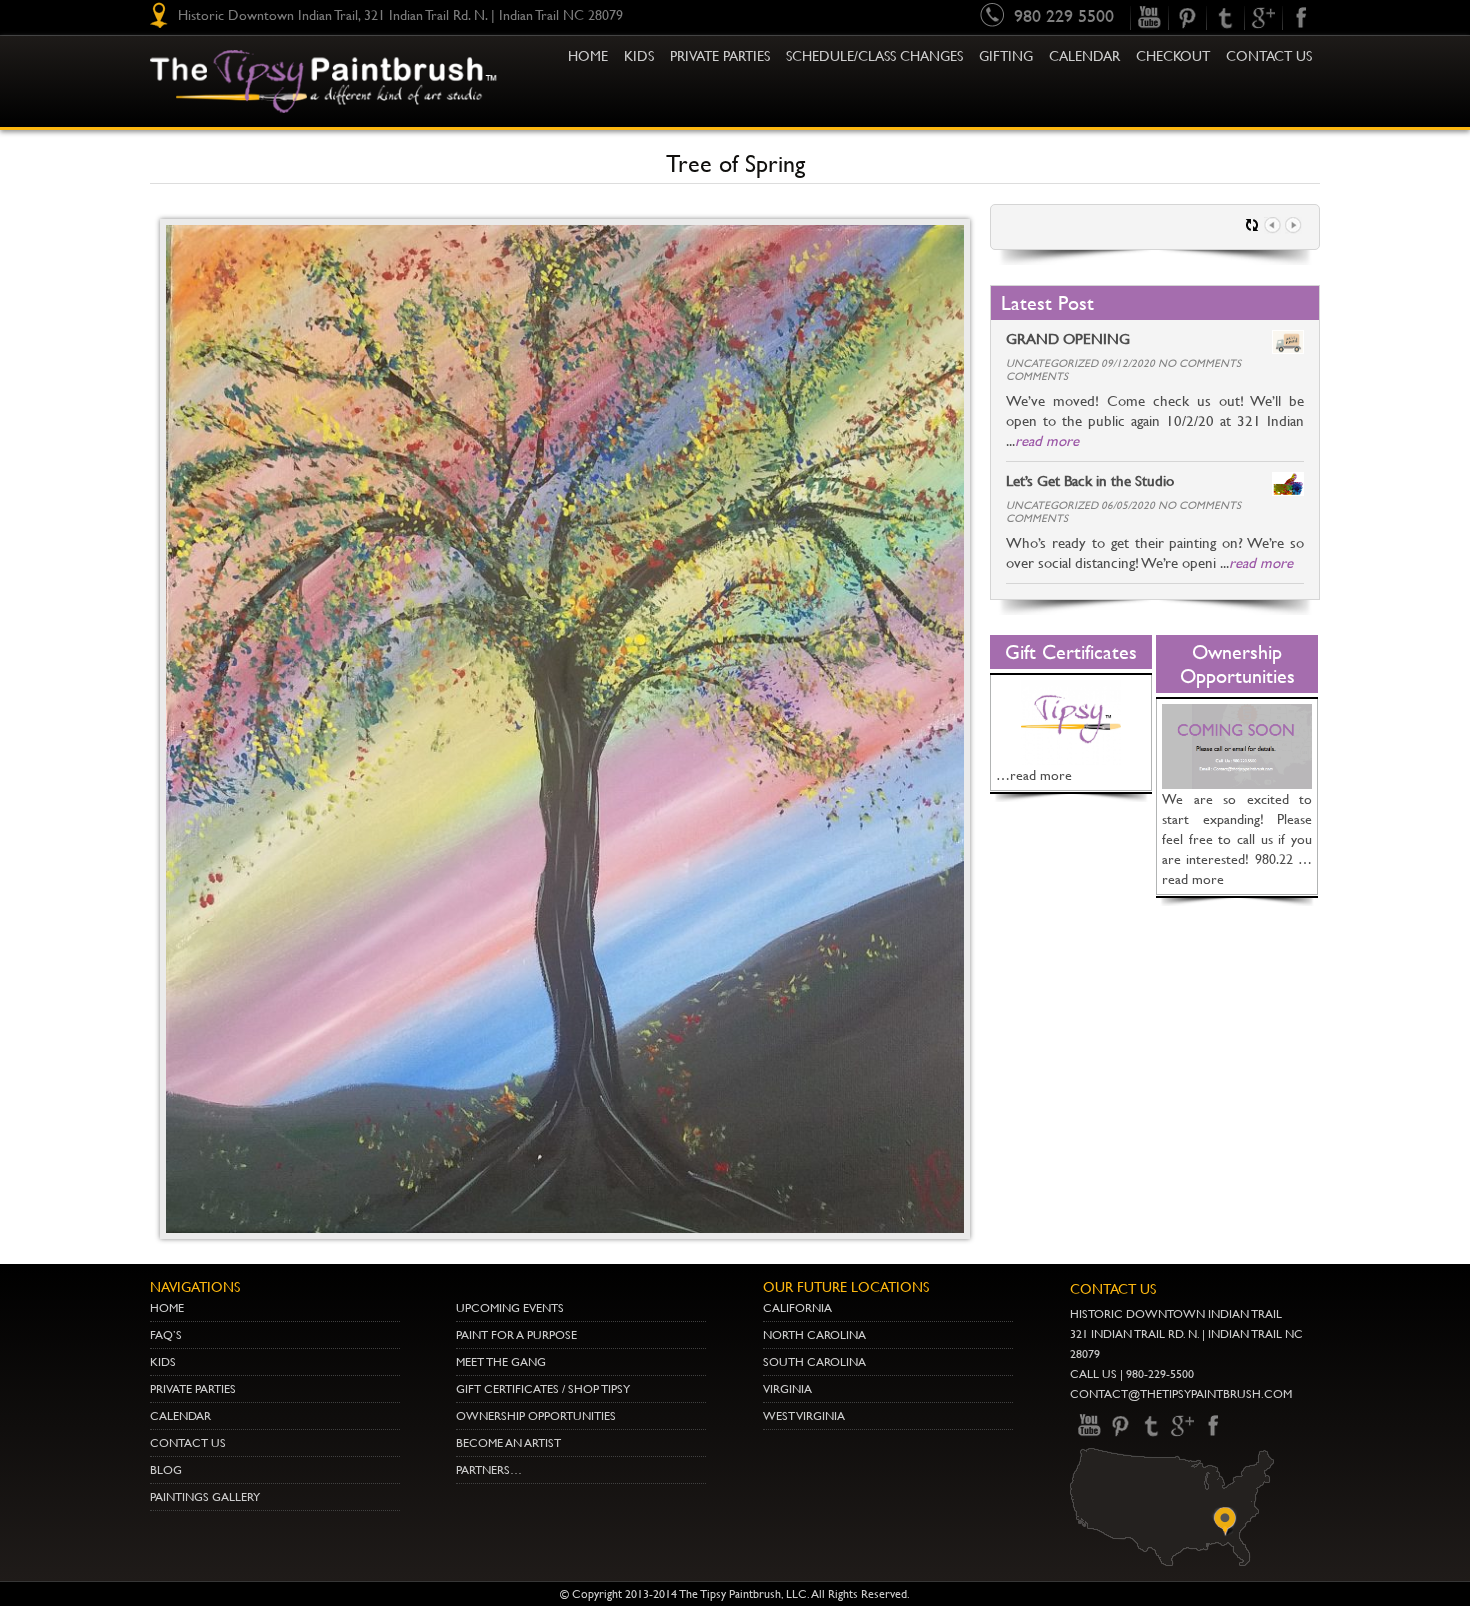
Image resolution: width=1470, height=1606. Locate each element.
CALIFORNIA (797, 1308)
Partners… (489, 1470)
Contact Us (1269, 56)
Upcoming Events (510, 1308)
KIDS (639, 56)
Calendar (1084, 56)
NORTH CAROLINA (814, 1335)
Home (588, 56)
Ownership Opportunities (536, 1416)
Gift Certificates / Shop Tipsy (543, 1389)
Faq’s (166, 1335)
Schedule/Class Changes (874, 56)
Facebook (1301, 18)
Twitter (1225, 18)
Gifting (1006, 56)
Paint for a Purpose (516, 1335)
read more (1047, 440)
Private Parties (720, 56)
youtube (1149, 18)
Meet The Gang (501, 1362)
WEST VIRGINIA (804, 1416)
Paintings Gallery (205, 1497)
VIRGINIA (787, 1389)
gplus (1263, 18)
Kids (163, 1362)
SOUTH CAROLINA (814, 1362)
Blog (166, 1470)
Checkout (1173, 56)
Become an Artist (508, 1443)
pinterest (1187, 18)
